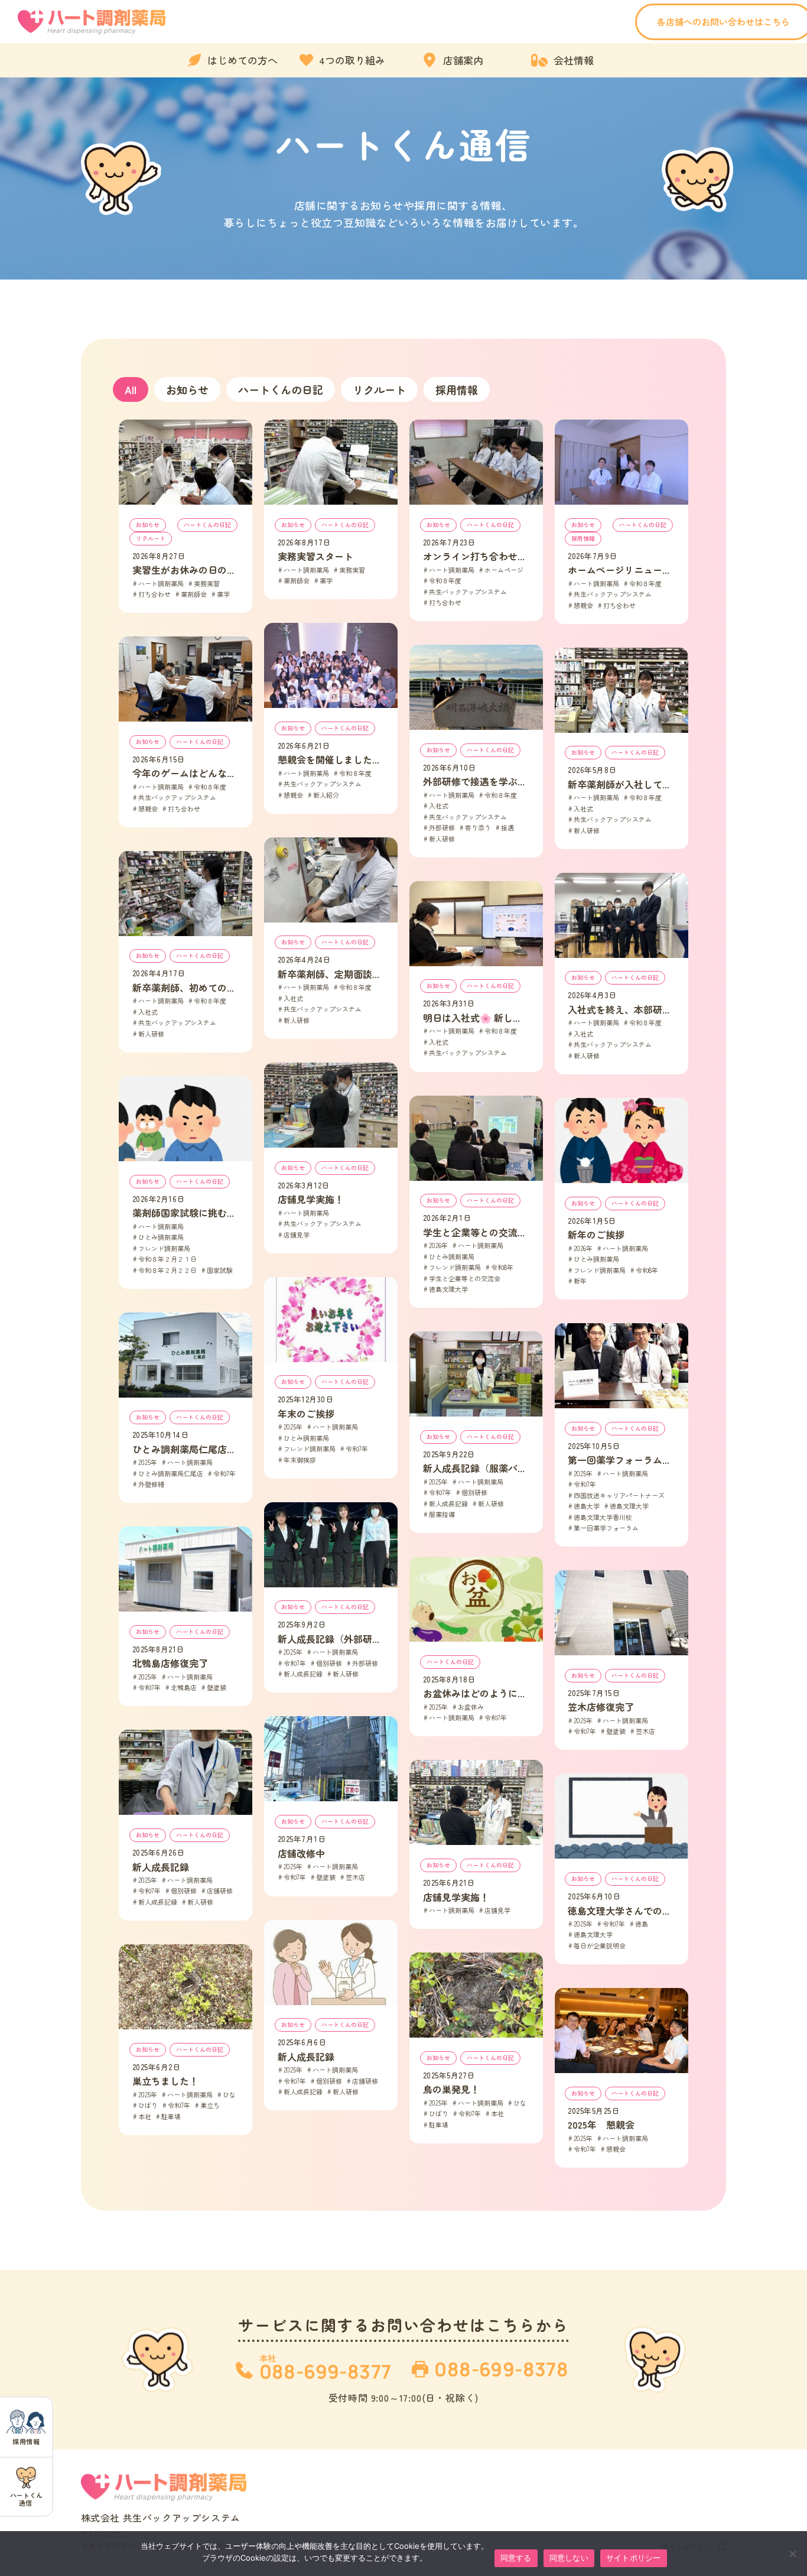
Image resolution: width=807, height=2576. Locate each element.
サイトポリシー (634, 2558)
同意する (516, 2558)
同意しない (569, 2558)
